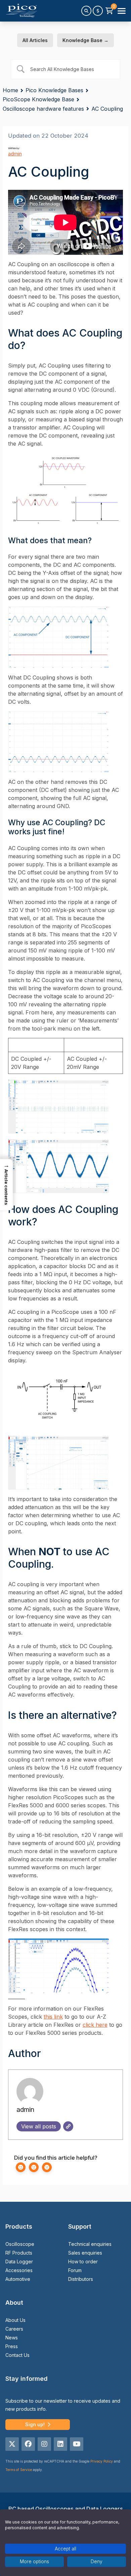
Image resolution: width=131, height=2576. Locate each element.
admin (15, 154)
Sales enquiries (85, 2253)
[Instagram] (44, 2444)
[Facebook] (28, 2444)
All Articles (35, 40)
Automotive (18, 2279)
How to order (83, 2261)
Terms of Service (19, 2470)
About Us (15, 2320)
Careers (14, 2329)
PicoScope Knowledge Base (38, 99)
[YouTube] (77, 2444)
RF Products (19, 2253)
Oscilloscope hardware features (43, 109)
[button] (6, 1185)
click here (95, 2025)
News (12, 2338)
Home (10, 90)
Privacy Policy (102, 2461)
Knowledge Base (85, 40)
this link (53, 2017)
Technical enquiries (90, 2244)
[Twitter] (12, 2444)
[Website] (68, 2126)
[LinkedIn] (60, 2444)
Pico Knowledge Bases (54, 90)
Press (12, 2346)
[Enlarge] (114, 462)
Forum (75, 2270)
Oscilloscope (20, 2244)
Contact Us (17, 2355)
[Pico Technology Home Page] (21, 11)
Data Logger (19, 2261)
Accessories (19, 2270)
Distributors (81, 2279)
